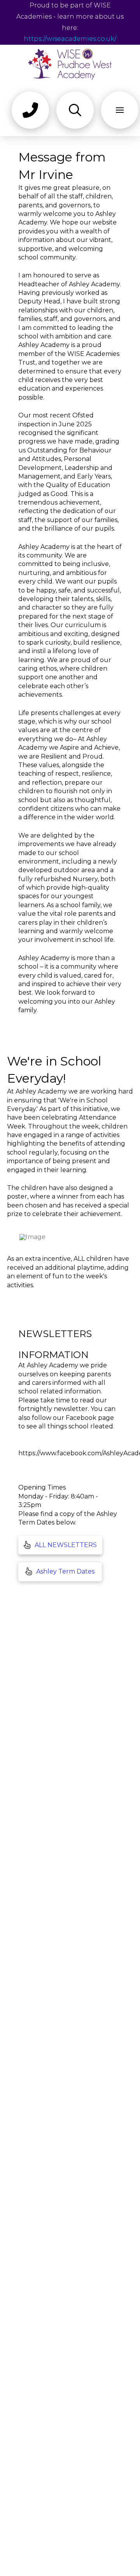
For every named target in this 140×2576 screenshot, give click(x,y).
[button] (30, 110)
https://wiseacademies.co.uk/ (70, 39)
